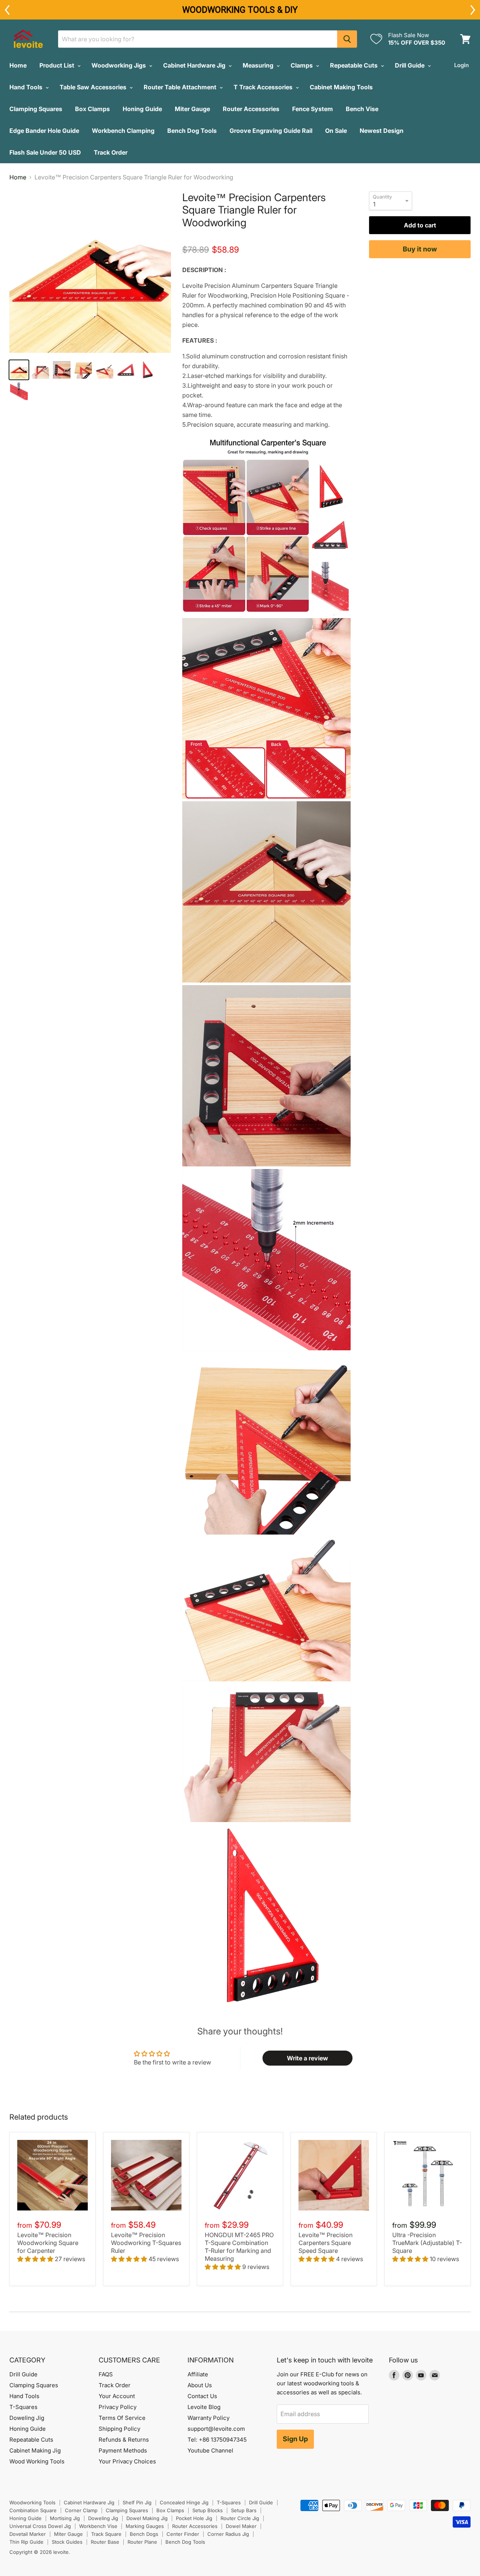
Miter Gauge (192, 109)
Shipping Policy (119, 2429)
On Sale (336, 131)
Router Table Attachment (181, 87)
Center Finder (183, 2534)
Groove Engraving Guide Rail (271, 131)
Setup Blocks (208, 2510)
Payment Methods (123, 2450)
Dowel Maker (241, 2526)
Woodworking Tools (32, 2502)
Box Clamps (92, 109)
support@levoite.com (216, 2429)
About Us (200, 2385)
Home (18, 65)
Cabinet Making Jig (35, 2450)
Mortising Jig (65, 2518)
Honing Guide (142, 109)
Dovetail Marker (28, 2534)
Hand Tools (27, 87)
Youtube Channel (210, 2450)
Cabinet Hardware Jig (195, 65)
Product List (58, 65)
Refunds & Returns (124, 2440)
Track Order (111, 152)
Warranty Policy (208, 2418)
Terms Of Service (122, 2418)
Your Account (117, 2396)
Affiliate (198, 2374)
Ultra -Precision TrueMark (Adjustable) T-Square (427, 2243)
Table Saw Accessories (94, 87)
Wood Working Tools (37, 2461)
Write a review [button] (307, 2058)
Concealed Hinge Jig (184, 2502)
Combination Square (33, 2510)
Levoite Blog (204, 2407)
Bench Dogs (144, 2534)
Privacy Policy (118, 2407)
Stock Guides (67, 2542)
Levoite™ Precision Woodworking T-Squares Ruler (146, 2243)
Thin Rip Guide (26, 2542)
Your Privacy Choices (127, 2461)
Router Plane (142, 2542)
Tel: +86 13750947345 (217, 2440)
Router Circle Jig (240, 2518)
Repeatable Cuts (355, 65)
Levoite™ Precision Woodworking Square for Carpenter (48, 2243)
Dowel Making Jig (147, 2518)
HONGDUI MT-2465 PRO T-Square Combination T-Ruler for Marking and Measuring (239, 2247)
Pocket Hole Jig (194, 2518)
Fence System (313, 109)
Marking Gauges (145, 2526)
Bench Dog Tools (192, 131)
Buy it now (420, 249)
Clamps (302, 65)
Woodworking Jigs (119, 65)
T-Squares (23, 2407)
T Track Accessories (264, 87)
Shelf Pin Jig (137, 2502)
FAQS (106, 2374)
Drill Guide (410, 65)
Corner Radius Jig (228, 2534)
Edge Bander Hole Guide (44, 131)
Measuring (259, 65)
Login (461, 65)
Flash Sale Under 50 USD (45, 152)
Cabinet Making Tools (341, 87)
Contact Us (202, 2396)
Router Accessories (251, 109)
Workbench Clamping (123, 131)
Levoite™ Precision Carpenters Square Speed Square (325, 2243)
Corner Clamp (81, 2510)
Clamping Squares (36, 109)
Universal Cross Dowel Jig (40, 2526)
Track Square (106, 2534)
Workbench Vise (98, 2526)
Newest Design (382, 131)
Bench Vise (362, 109)
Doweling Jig (27, 2418)
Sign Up (295, 2439)
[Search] (347, 39)
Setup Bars (244, 2510)
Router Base (105, 2542)
